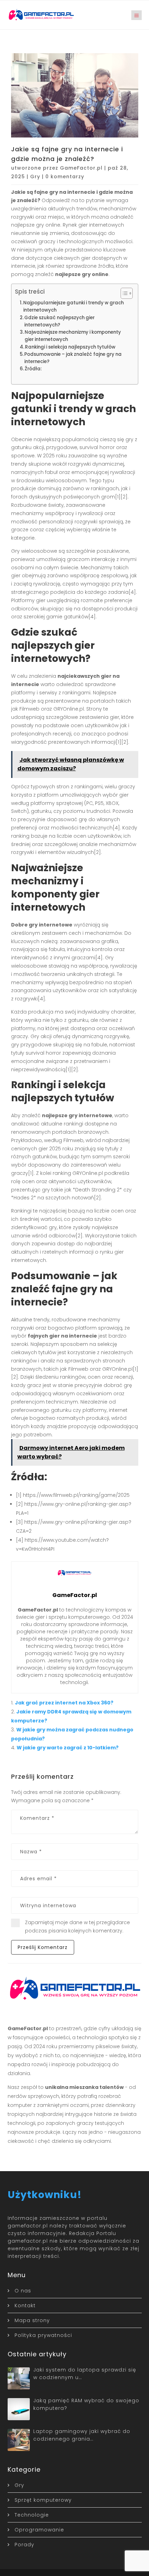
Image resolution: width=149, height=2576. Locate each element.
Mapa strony (32, 2320)
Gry (35, 177)
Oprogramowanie (39, 2530)
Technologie (32, 2515)
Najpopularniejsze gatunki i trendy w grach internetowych (73, 306)
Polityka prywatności (43, 2335)
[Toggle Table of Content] (123, 293)
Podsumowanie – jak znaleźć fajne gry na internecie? (73, 358)
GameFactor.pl (81, 168)
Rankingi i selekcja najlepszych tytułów (70, 347)
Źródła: (33, 369)
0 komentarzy (65, 177)
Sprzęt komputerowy (43, 2500)
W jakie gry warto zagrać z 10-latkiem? (68, 1748)
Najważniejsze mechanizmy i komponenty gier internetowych (73, 336)
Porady (24, 2545)
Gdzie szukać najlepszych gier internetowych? (59, 321)
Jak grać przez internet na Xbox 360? (64, 1703)
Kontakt (25, 2306)
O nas (23, 2291)
